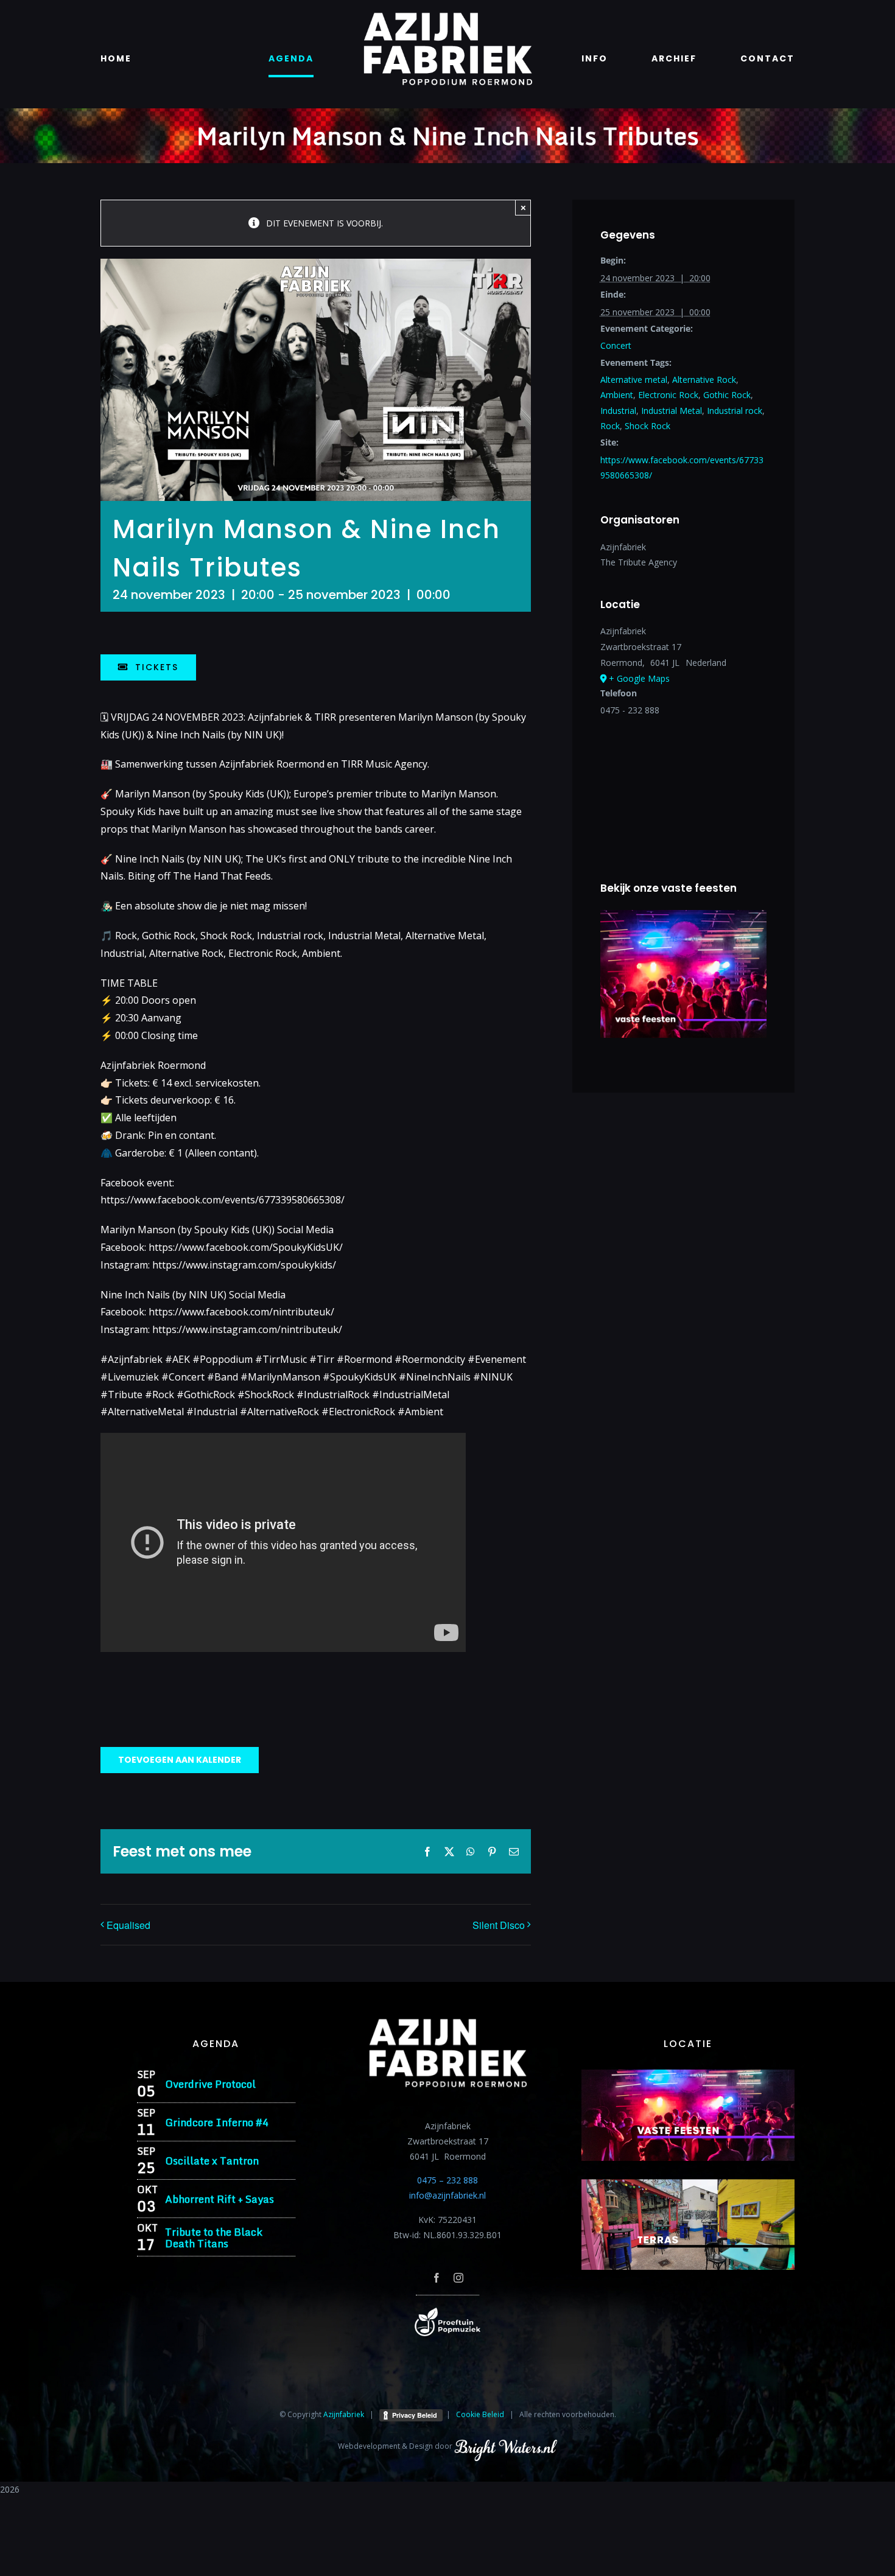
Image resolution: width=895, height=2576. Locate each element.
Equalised (128, 1925)
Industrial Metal (672, 411)
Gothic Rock (727, 395)
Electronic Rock (668, 395)
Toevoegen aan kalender (180, 1760)
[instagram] (458, 2278)
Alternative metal (634, 380)
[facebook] (437, 2278)
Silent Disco (499, 1925)
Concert (616, 345)
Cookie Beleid (480, 2414)
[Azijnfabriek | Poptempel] (447, 2312)
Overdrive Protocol (210, 2084)
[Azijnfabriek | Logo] (447, 16)
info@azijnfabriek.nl (447, 2195)
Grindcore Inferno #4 (217, 2122)
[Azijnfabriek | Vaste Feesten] (688, 2074)
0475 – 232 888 (447, 2180)
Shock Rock (648, 426)
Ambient (617, 395)
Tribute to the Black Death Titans (214, 2238)
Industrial (618, 411)
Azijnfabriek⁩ (344, 2414)
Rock (610, 426)
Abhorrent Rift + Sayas (219, 2199)
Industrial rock (735, 411)
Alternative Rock (704, 380)
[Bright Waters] (505, 2446)
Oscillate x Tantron (212, 2161)
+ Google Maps (639, 678)
